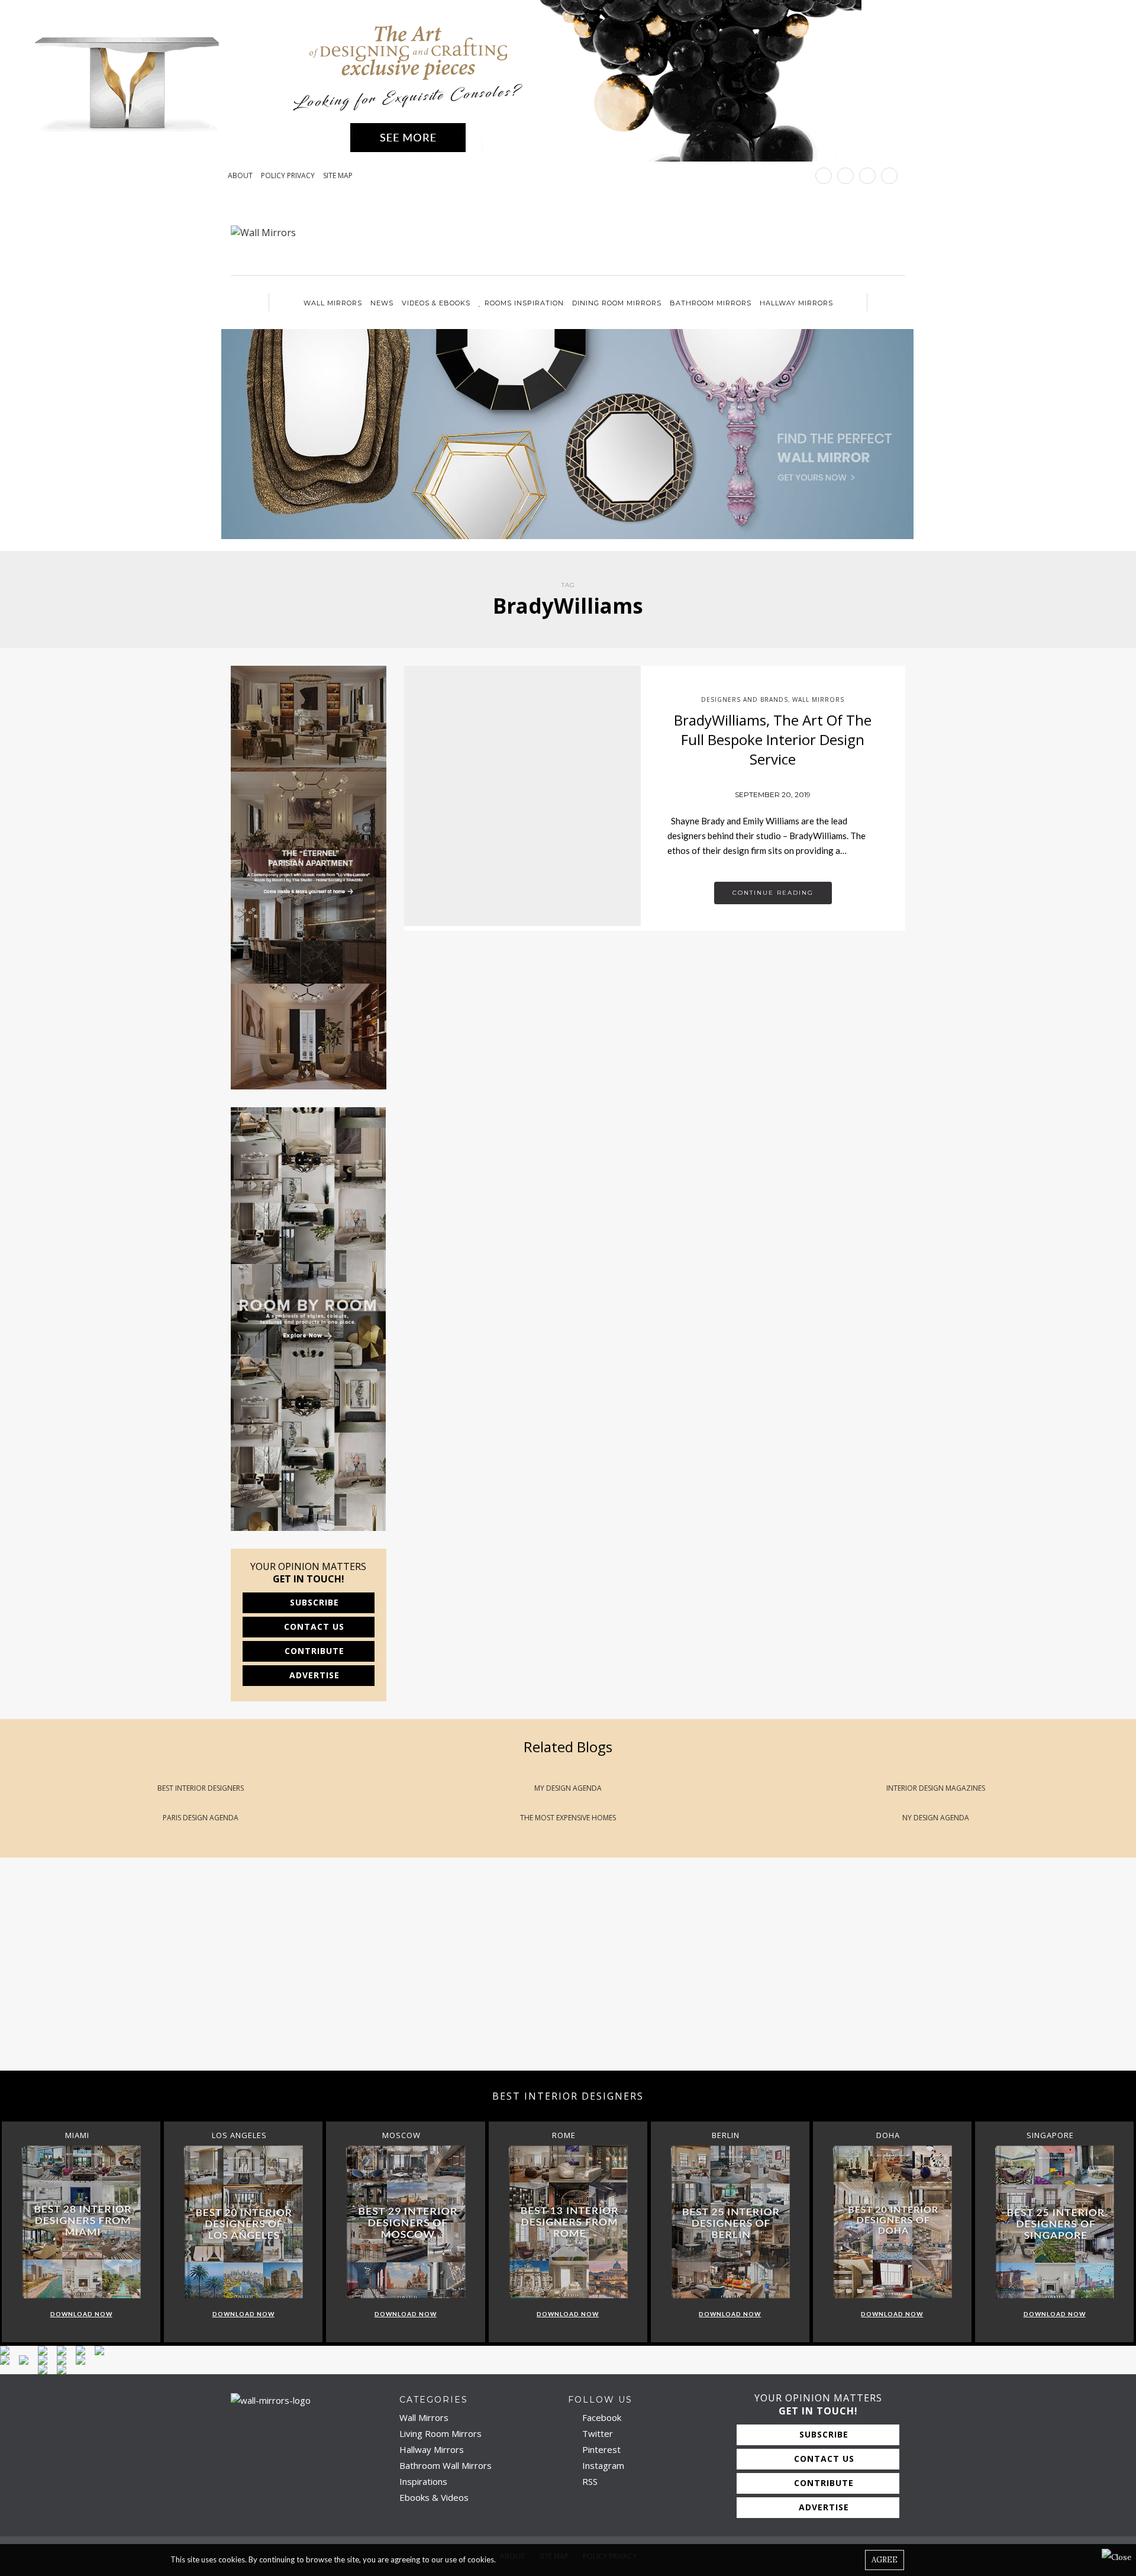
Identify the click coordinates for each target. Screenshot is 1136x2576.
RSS (589, 2481)
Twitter (596, 2433)
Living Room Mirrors (440, 2433)
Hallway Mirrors (796, 303)
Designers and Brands (745, 699)
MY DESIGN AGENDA (568, 1788)
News (382, 303)
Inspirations (423, 2481)
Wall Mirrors (333, 303)
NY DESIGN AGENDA (936, 1818)
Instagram (602, 2465)
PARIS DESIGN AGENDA (201, 1818)
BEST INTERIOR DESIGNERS (201, 1788)
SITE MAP (338, 176)
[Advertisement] (355, 1976)
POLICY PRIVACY (288, 176)
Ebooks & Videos (434, 2497)
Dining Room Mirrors (617, 303)
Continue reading (773, 893)
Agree (885, 2560)
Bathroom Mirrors (711, 303)
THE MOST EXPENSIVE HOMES (568, 1818)
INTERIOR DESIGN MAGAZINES (936, 1788)
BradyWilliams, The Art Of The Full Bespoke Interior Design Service (773, 740)
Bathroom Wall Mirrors (446, 2465)
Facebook (601, 2417)
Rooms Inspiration (524, 303)
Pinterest (600, 2449)
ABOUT (240, 176)
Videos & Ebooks (436, 303)
